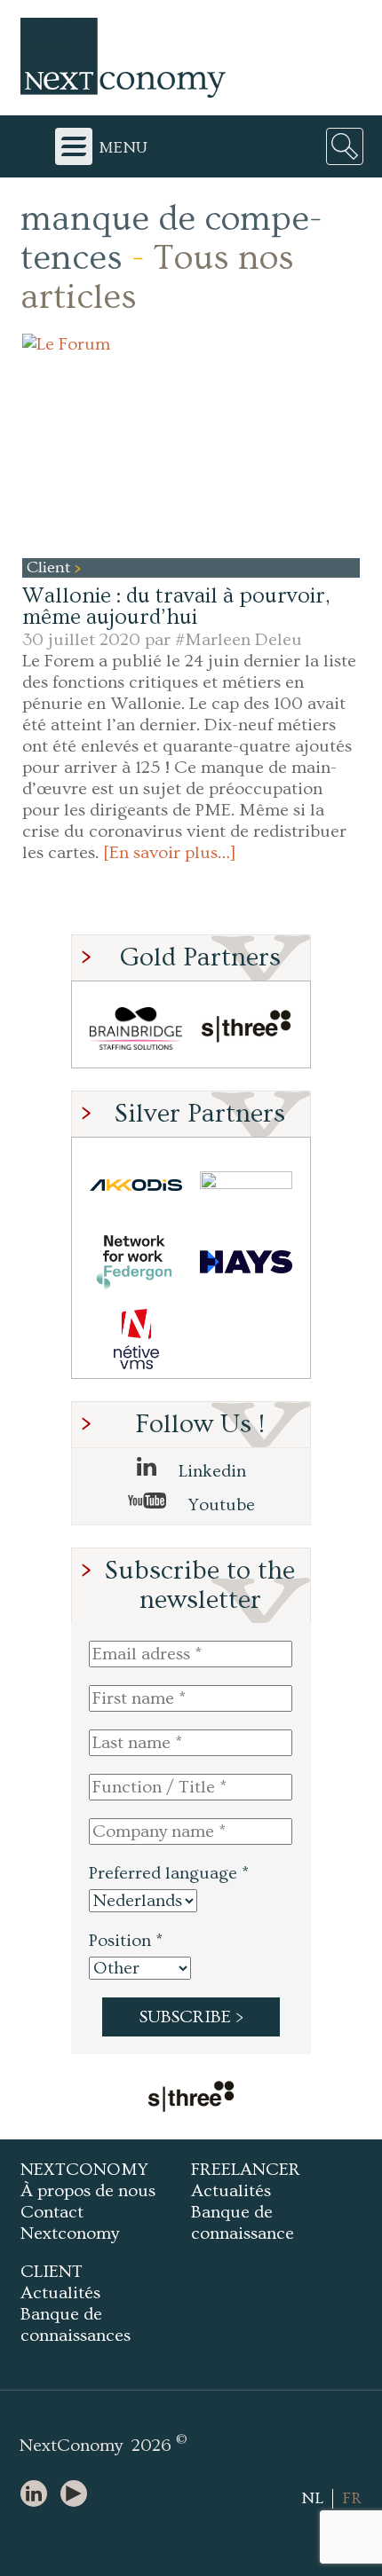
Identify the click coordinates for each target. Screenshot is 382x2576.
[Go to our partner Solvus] (246, 1185)
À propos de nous (88, 2191)
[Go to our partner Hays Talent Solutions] (246, 1262)
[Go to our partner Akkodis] (136, 1185)
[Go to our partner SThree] (246, 1029)
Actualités (231, 2191)
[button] (191, 446)
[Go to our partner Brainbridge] (136, 1029)
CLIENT (52, 2272)
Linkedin (210, 1471)
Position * (126, 1941)
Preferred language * (169, 1873)
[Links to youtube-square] (78, 2495)
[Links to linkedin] (38, 2495)
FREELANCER (246, 2170)
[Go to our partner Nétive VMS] (136, 1339)
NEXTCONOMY (84, 2170)
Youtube (219, 1505)
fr (352, 2498)
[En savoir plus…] (170, 853)
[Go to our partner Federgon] (136, 1262)
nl (312, 2498)
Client (51, 567)
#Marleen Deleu (239, 640)
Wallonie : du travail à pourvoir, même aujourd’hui (176, 607)
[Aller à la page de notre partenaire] (191, 2099)
